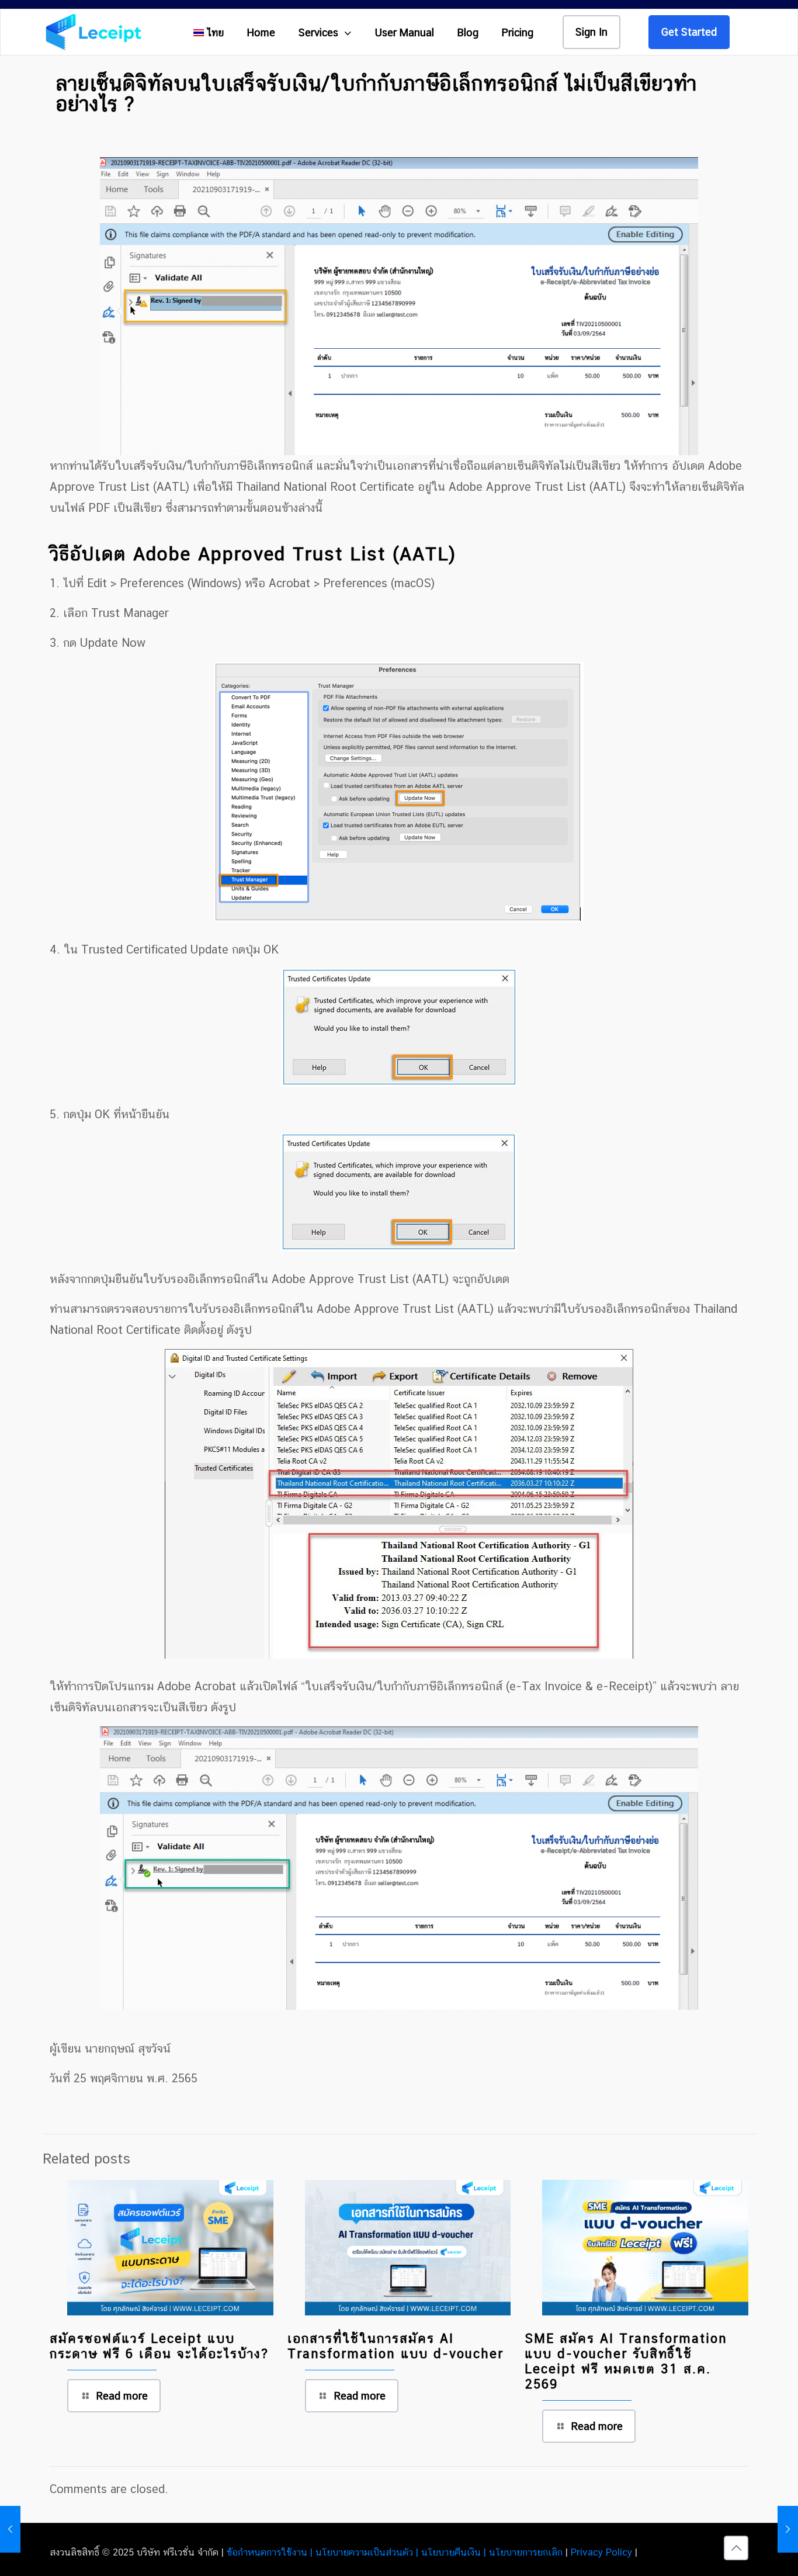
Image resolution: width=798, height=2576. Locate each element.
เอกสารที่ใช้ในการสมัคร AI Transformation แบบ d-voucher (395, 2346)
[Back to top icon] (736, 2548)
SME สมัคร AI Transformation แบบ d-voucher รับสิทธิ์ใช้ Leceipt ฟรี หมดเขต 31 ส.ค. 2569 (626, 2361)
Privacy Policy (601, 2552)
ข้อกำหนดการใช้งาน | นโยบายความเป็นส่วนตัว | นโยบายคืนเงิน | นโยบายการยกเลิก (395, 2552)
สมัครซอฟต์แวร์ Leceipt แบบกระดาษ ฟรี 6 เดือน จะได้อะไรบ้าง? (159, 2346)
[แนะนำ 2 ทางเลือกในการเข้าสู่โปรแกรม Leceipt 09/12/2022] (788, 2529)
